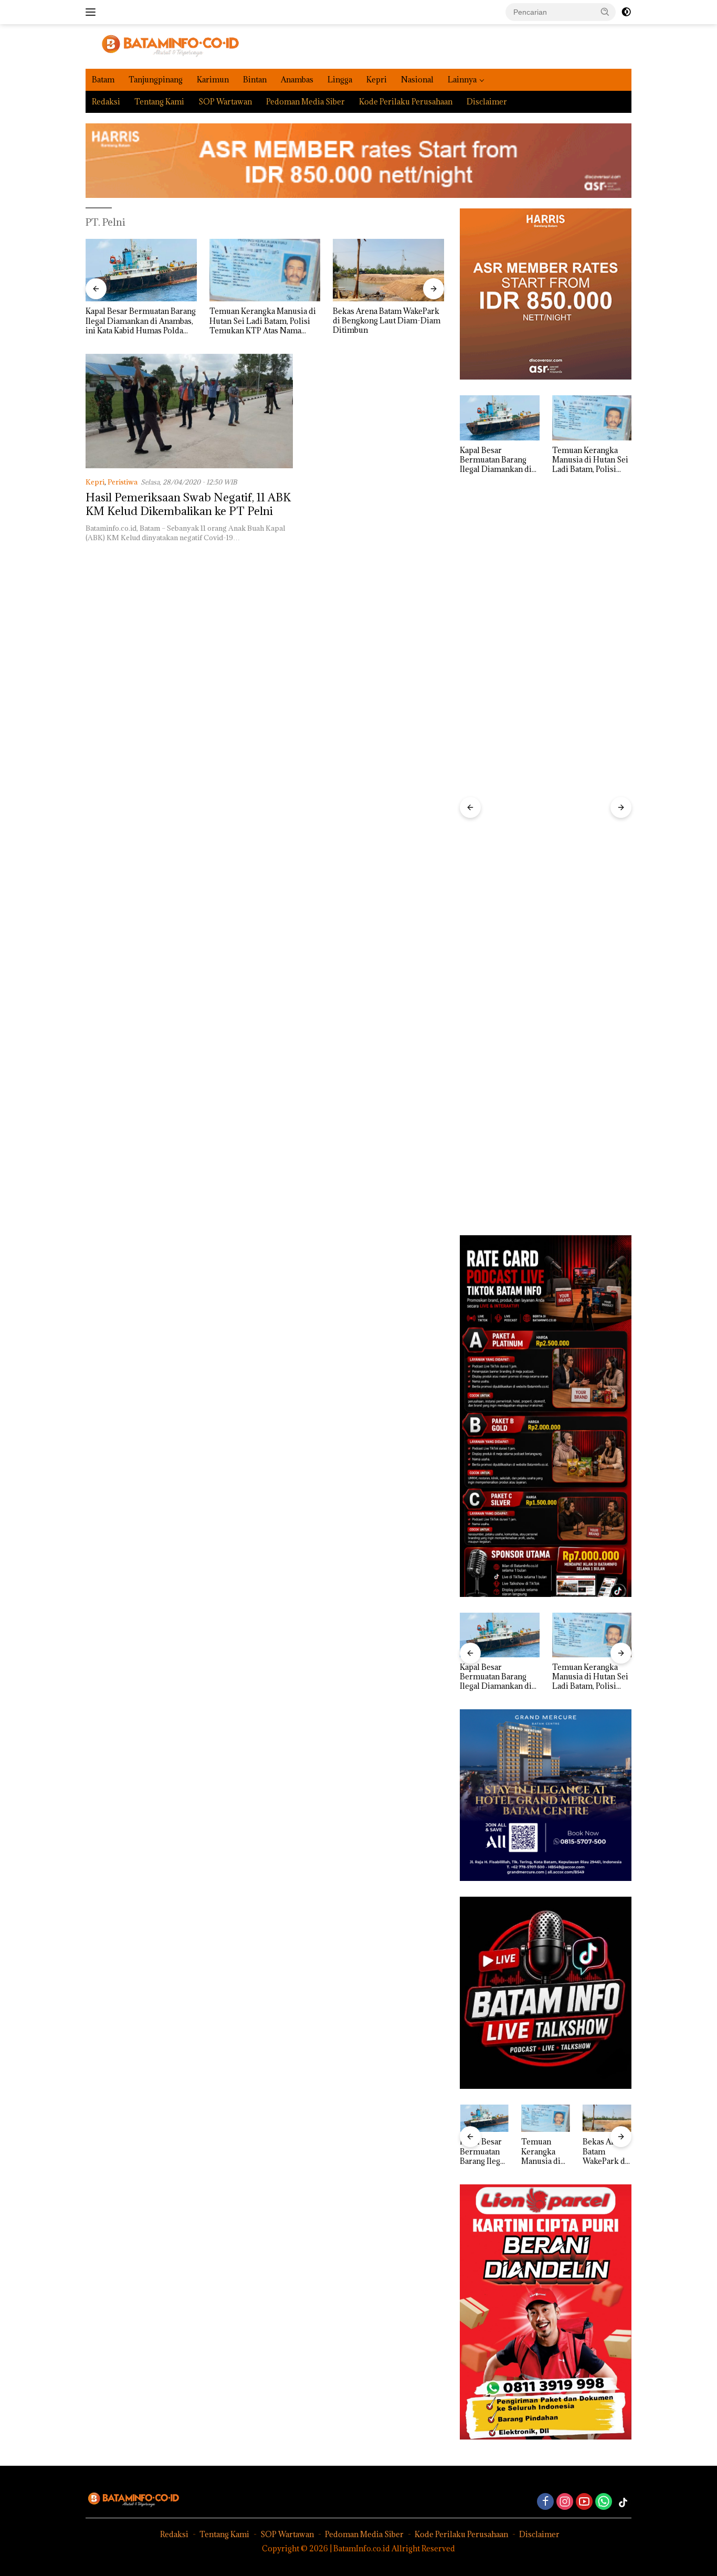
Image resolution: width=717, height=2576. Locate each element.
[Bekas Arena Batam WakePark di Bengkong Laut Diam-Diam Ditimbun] (265, 270)
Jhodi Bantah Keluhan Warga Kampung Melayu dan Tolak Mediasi (383, 321)
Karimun (213, 80)
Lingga (340, 80)
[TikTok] (623, 2503)
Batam (103, 80)
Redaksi (106, 102)
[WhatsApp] (604, 2502)
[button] (605, 12)
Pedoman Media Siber (305, 102)
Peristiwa (123, 482)
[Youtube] (584, 2502)
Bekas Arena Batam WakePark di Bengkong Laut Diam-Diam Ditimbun (263, 321)
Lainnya (462, 80)
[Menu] (93, 12)
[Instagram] (565, 2502)
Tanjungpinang (156, 80)
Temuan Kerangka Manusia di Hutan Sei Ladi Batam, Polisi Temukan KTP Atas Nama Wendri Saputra (139, 321)
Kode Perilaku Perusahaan (406, 102)
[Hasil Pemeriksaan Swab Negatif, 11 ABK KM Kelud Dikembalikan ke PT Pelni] (189, 411)
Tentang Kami (159, 102)
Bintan (255, 80)
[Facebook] (545, 2502)
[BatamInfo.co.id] (162, 45)
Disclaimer (487, 102)
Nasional (417, 80)
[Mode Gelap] (626, 12)
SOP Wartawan (225, 102)
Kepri (377, 80)
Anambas (297, 80)
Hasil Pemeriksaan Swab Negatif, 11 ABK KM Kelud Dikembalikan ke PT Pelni (188, 504)
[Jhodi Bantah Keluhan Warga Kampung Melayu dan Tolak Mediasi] (388, 270)
